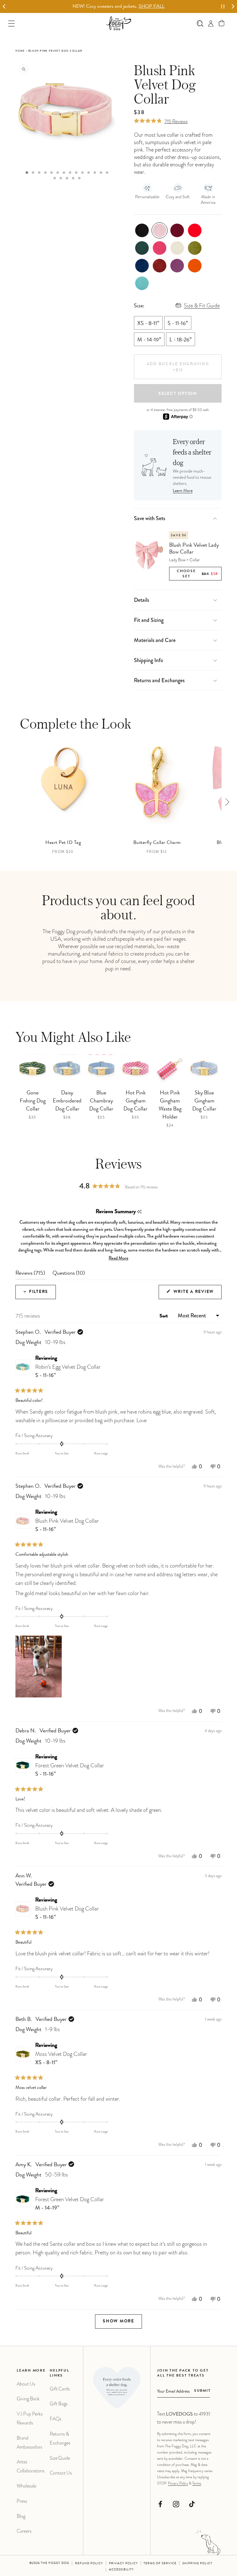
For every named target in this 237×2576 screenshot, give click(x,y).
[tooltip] (139, 1212)
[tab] (27, 173)
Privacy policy (123, 2564)
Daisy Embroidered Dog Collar (67, 1101)
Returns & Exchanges (60, 2438)
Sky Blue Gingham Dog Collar (204, 1101)
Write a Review (197, 1294)
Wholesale (26, 2486)
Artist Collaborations (31, 2466)
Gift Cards (60, 2389)
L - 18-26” (181, 340)
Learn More (183, 491)
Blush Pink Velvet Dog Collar (67, 1525)
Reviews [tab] (30, 1275)
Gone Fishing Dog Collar (33, 1101)
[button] (222, 23)
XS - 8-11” (148, 324)
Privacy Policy (178, 2483)
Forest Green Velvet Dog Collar (70, 1770)
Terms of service (160, 2564)
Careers (24, 2531)
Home (20, 51)
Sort (164, 1316)
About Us (26, 2384)
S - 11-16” (178, 324)
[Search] (200, 23)
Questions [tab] (69, 1275)
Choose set (197, 574)
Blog (21, 2516)
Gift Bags (59, 2404)
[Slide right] (227, 802)
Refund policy (89, 2564)
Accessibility (121, 2570)
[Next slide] (233, 7)
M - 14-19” (149, 340)
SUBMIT (202, 2391)
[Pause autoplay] (223, 6)
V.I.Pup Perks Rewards (30, 2418)
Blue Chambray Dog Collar (101, 1101)
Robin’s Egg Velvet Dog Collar (68, 1371)
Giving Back (28, 2399)
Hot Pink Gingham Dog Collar (135, 1101)
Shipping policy (197, 2564)
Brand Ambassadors (29, 2442)
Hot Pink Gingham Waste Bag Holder (170, 1105)
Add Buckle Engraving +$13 (178, 367)
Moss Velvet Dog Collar (61, 2058)
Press (22, 2501)
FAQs (56, 2419)
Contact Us (61, 2473)
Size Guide (60, 2458)
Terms (197, 2483)
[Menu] (12, 23)
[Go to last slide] (4, 7)
